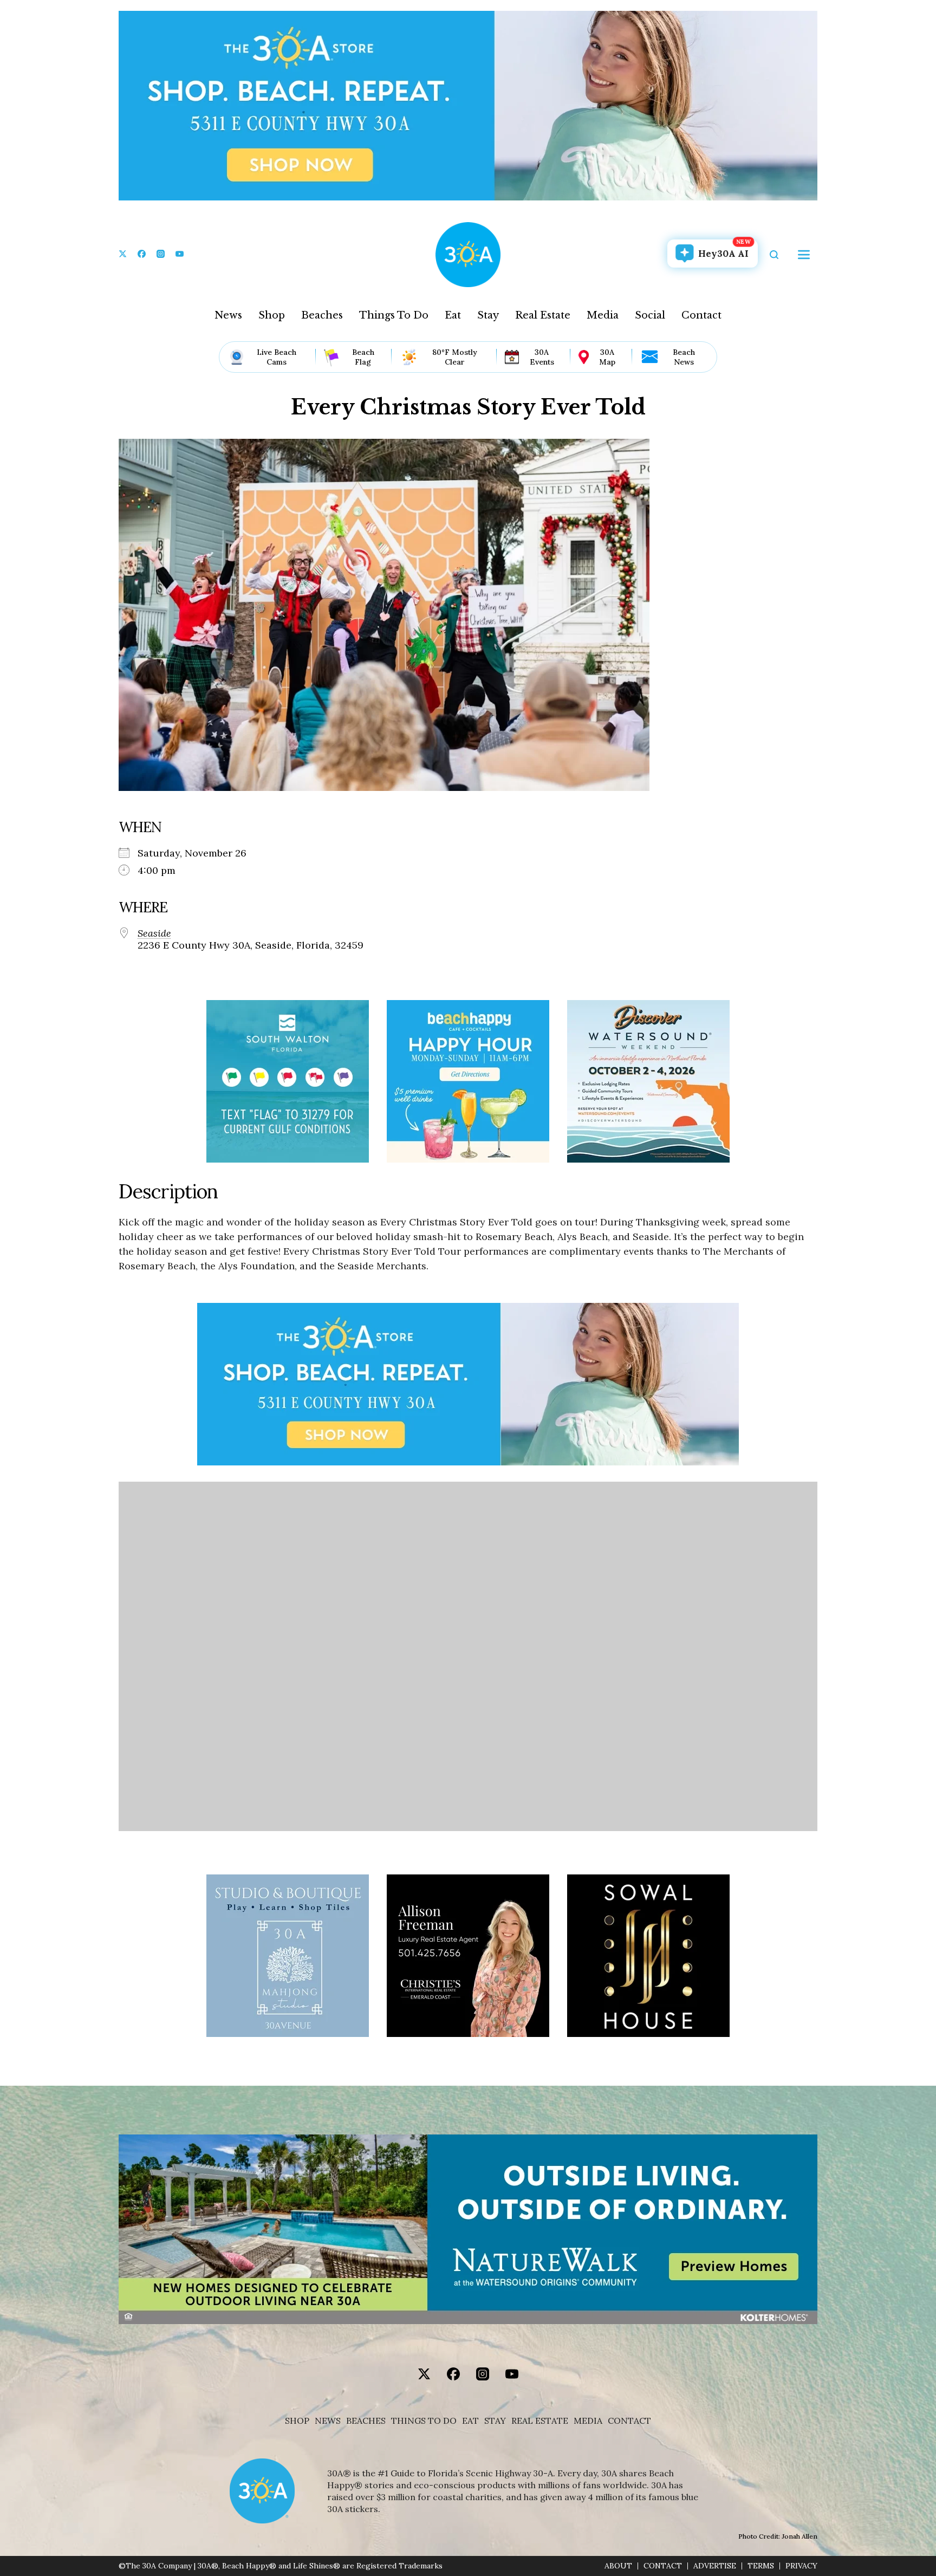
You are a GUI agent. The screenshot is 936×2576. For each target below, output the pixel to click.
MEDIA (588, 2421)
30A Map (607, 357)
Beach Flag (363, 357)
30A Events (542, 357)
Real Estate (543, 315)
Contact (701, 315)
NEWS (328, 2421)
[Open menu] (804, 255)
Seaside (154, 933)
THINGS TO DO (424, 2421)
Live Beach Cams (277, 357)
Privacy (801, 2566)
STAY (495, 2421)
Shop (272, 315)
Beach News (684, 357)
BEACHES (366, 2421)
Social (650, 315)
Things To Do (394, 315)
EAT (470, 2421)
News (228, 315)
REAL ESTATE (540, 2421)
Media (603, 315)
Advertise (715, 2566)
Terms (761, 2566)
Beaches (322, 315)
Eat (453, 315)
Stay (488, 315)
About (618, 2566)
